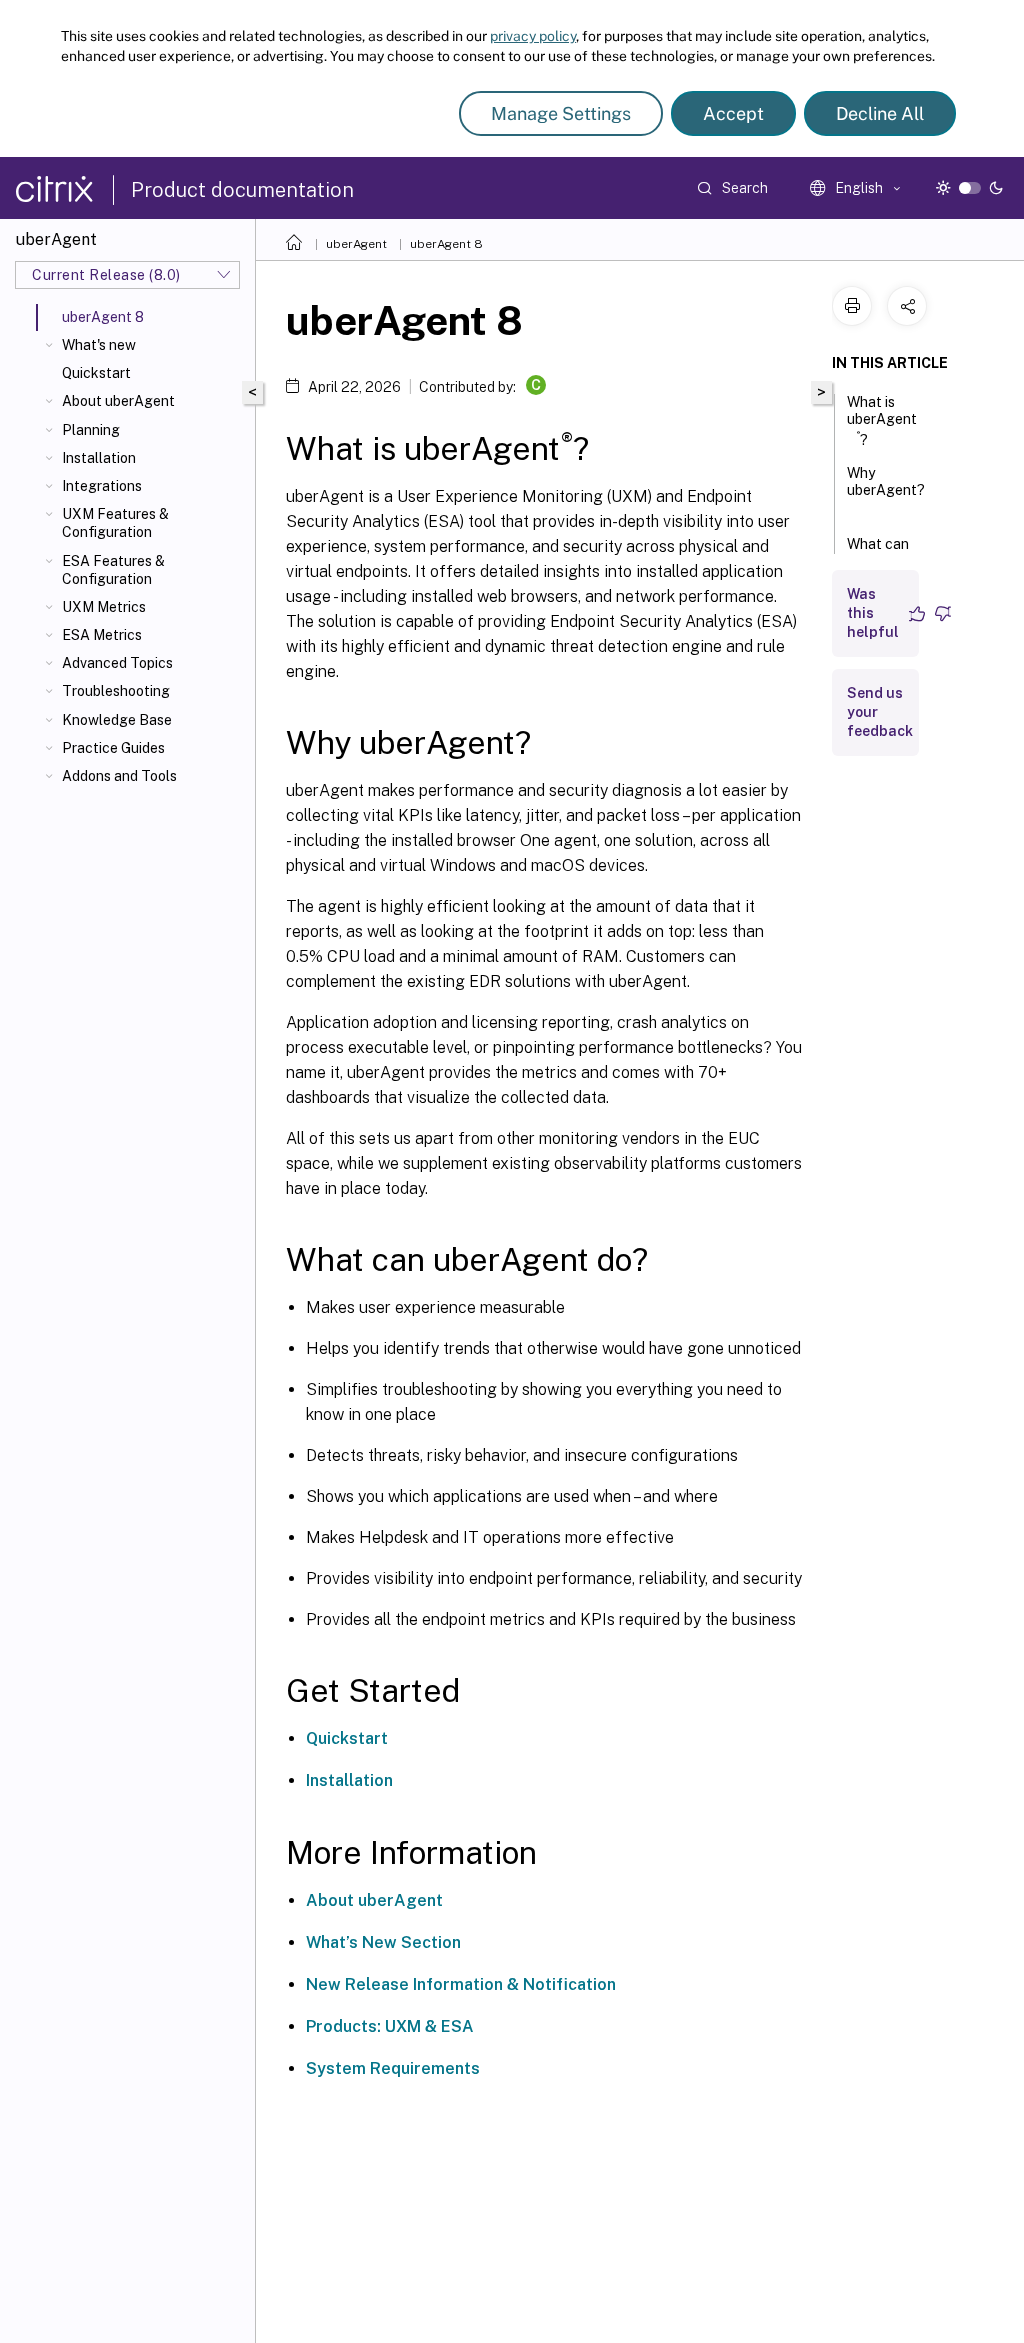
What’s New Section (383, 1942)
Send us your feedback (880, 712)
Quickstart (96, 373)
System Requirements (393, 2068)
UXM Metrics (104, 607)
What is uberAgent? (882, 421)
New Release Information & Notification (461, 1984)
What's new (99, 345)
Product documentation (242, 190)
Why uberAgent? (886, 481)
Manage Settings (561, 113)
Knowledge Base (117, 720)
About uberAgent (118, 401)
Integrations (102, 486)
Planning (91, 430)
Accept (733, 113)
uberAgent (356, 244)
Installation (99, 458)
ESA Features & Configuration (113, 570)
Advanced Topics (117, 663)
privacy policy (533, 36)
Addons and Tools (119, 776)
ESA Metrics (102, 635)
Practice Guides (113, 748)
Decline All (880, 113)
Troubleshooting (116, 691)
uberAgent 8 (446, 244)
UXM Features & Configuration (115, 523)
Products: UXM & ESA (390, 2026)
